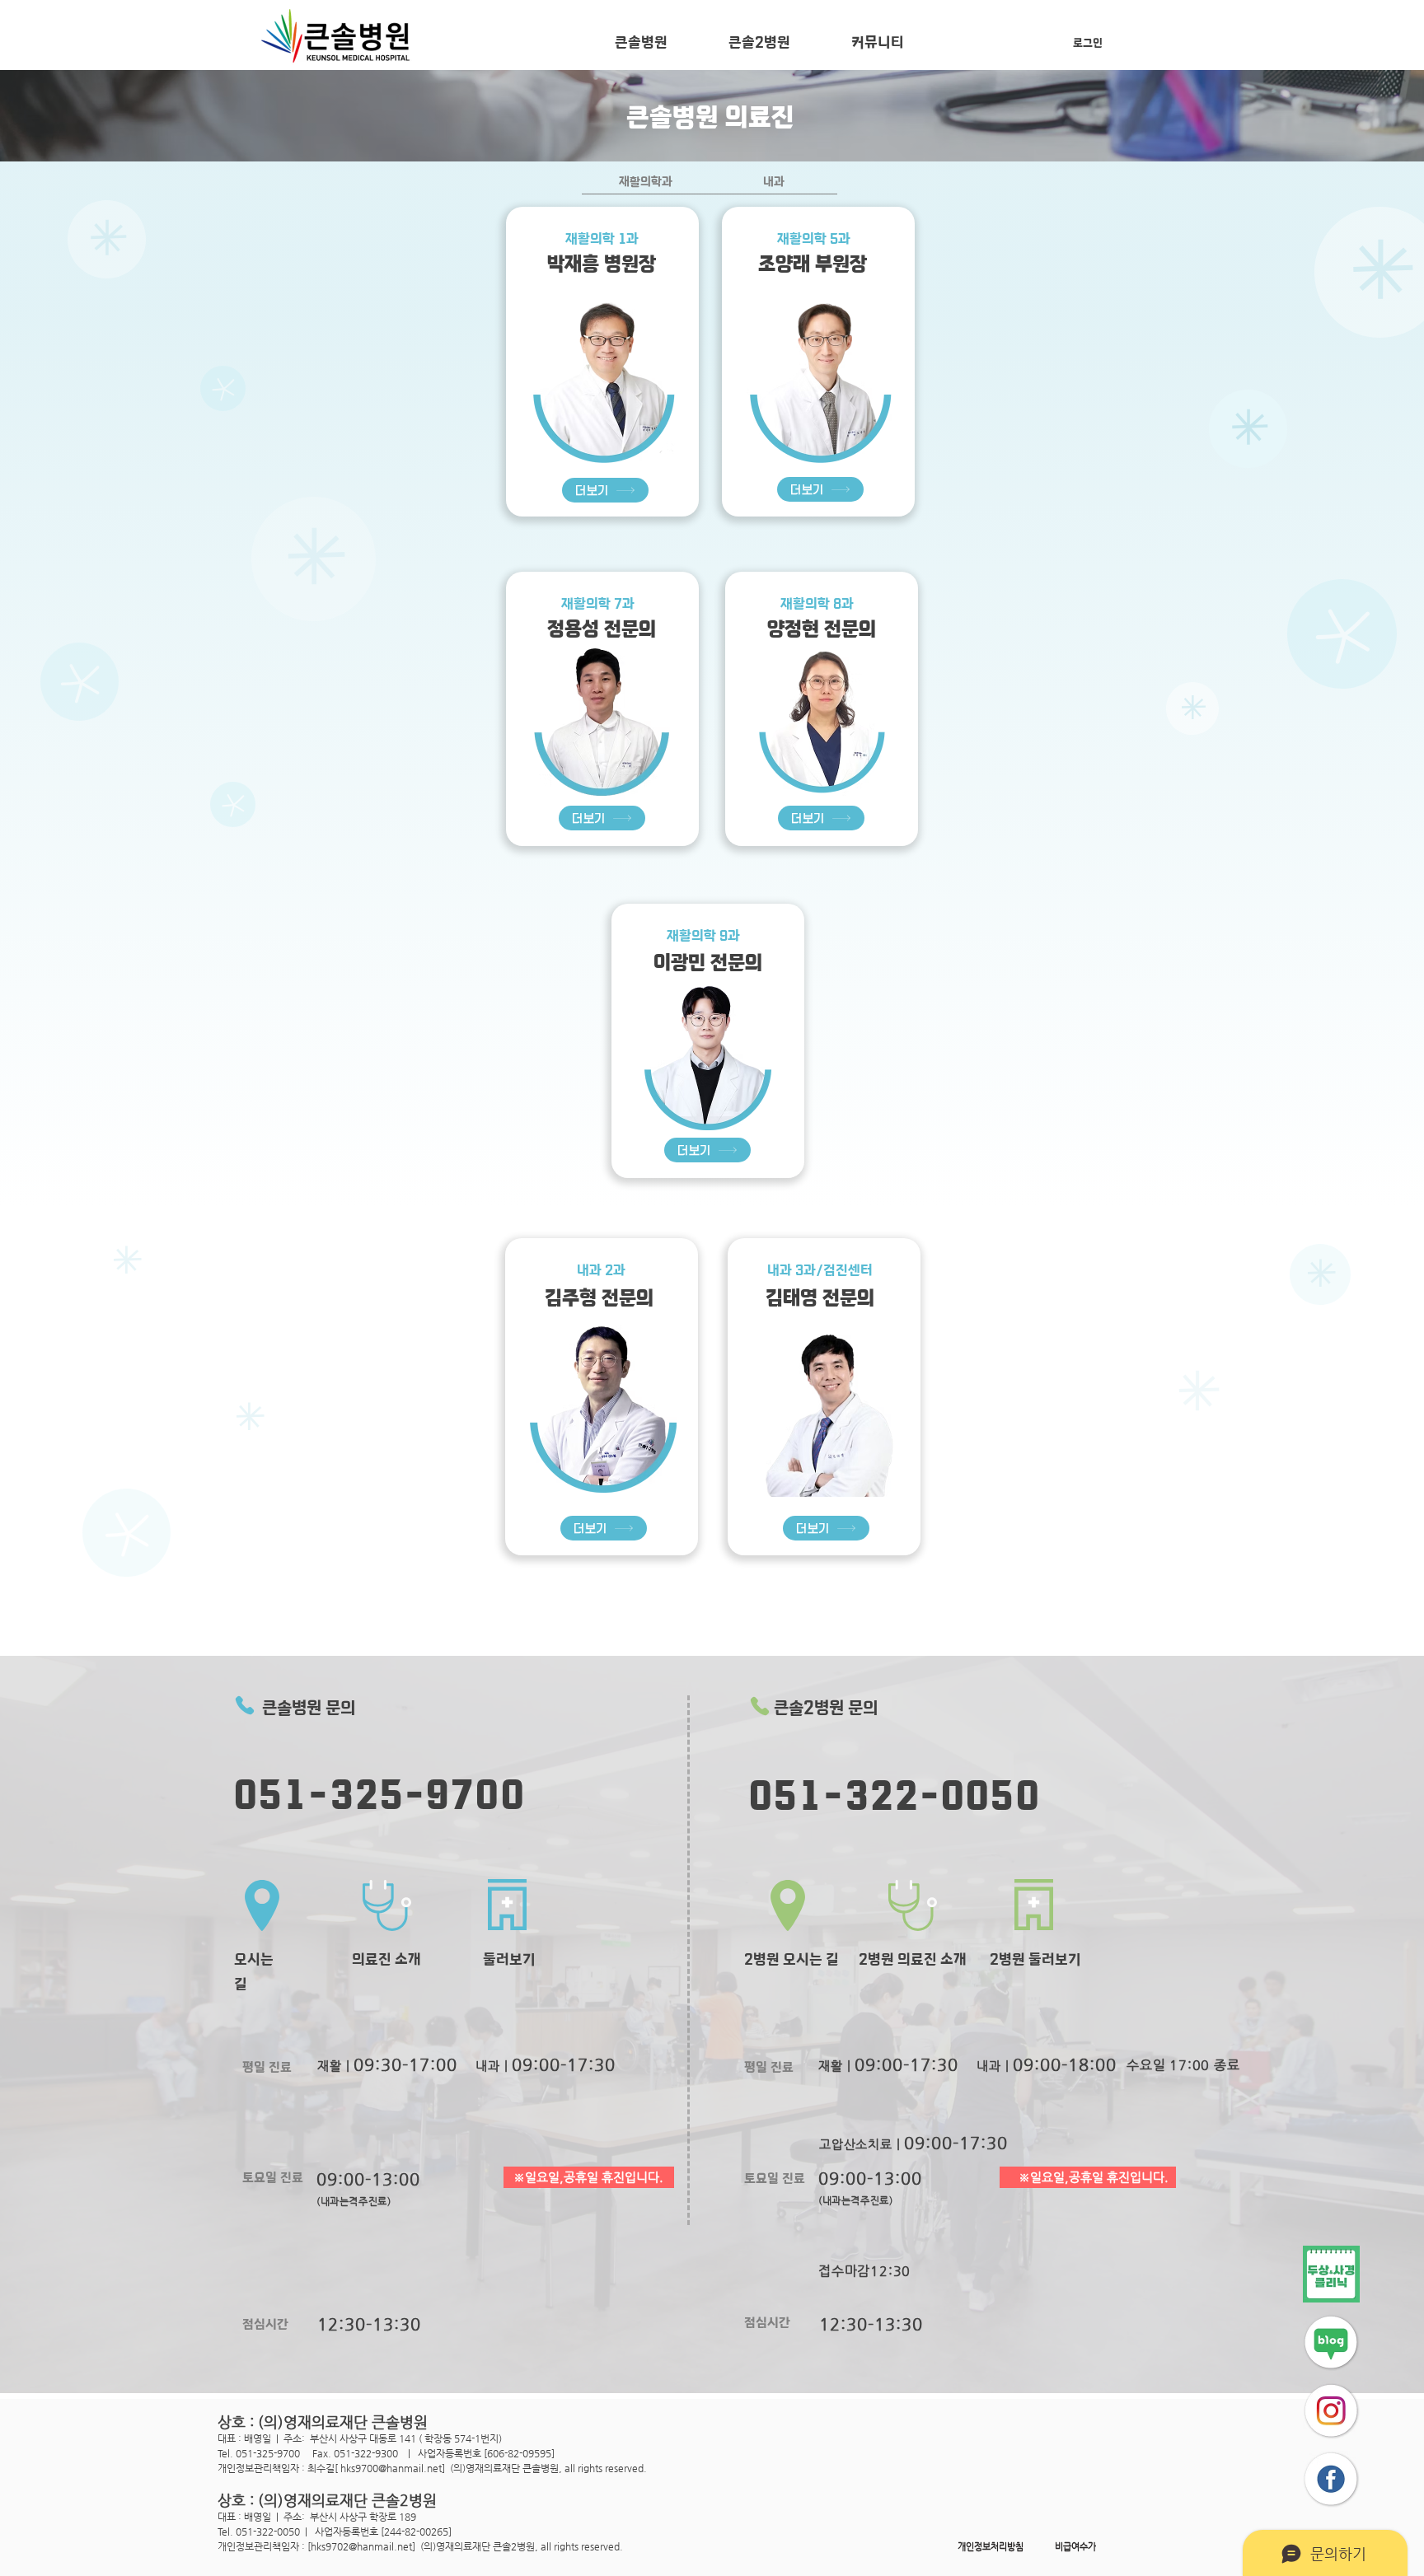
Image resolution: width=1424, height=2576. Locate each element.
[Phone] (245, 1705)
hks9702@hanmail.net (361, 2546)
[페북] (1331, 2479)
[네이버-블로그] (1331, 2342)
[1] (1331, 2274)
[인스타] (1331, 2411)
